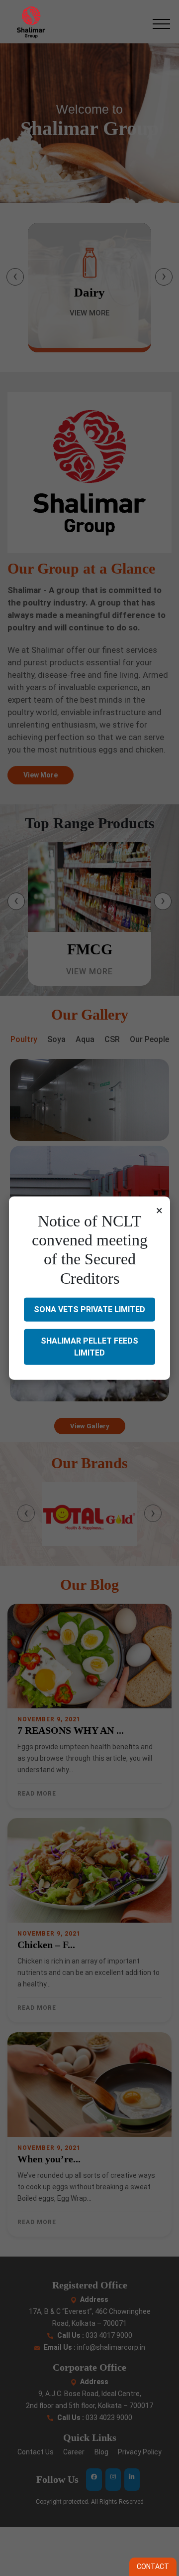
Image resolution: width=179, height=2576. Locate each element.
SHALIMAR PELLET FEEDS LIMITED (89, 1347)
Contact (153, 2567)
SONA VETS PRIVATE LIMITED (89, 1309)
